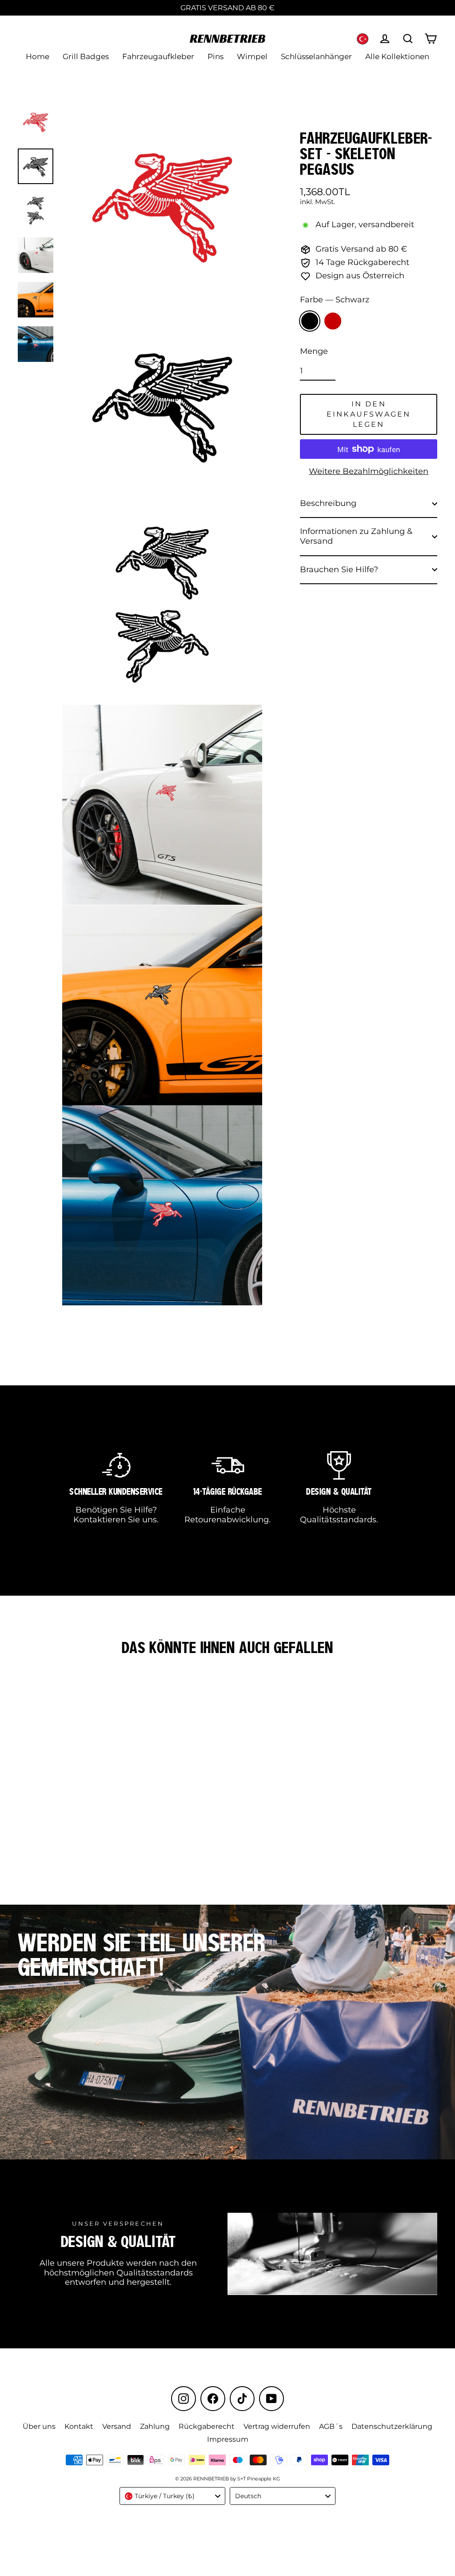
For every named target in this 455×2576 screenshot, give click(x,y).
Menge (314, 351)
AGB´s (331, 2426)
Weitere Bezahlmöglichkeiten (369, 471)
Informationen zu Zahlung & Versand (356, 536)
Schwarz (310, 321)
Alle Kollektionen (397, 56)
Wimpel (252, 56)
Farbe (335, 300)
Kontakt (79, 2426)
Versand (117, 2426)
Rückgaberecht (207, 2426)
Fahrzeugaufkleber (158, 56)
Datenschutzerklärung (392, 2426)
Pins (216, 56)
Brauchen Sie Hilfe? (339, 570)
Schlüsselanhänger (316, 56)
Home (38, 56)
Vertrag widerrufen (277, 2426)
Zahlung (155, 2426)
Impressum (228, 2439)
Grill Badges (86, 56)
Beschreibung (328, 503)
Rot (333, 321)
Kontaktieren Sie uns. (116, 1520)
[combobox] (172, 2496)
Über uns (39, 2426)
